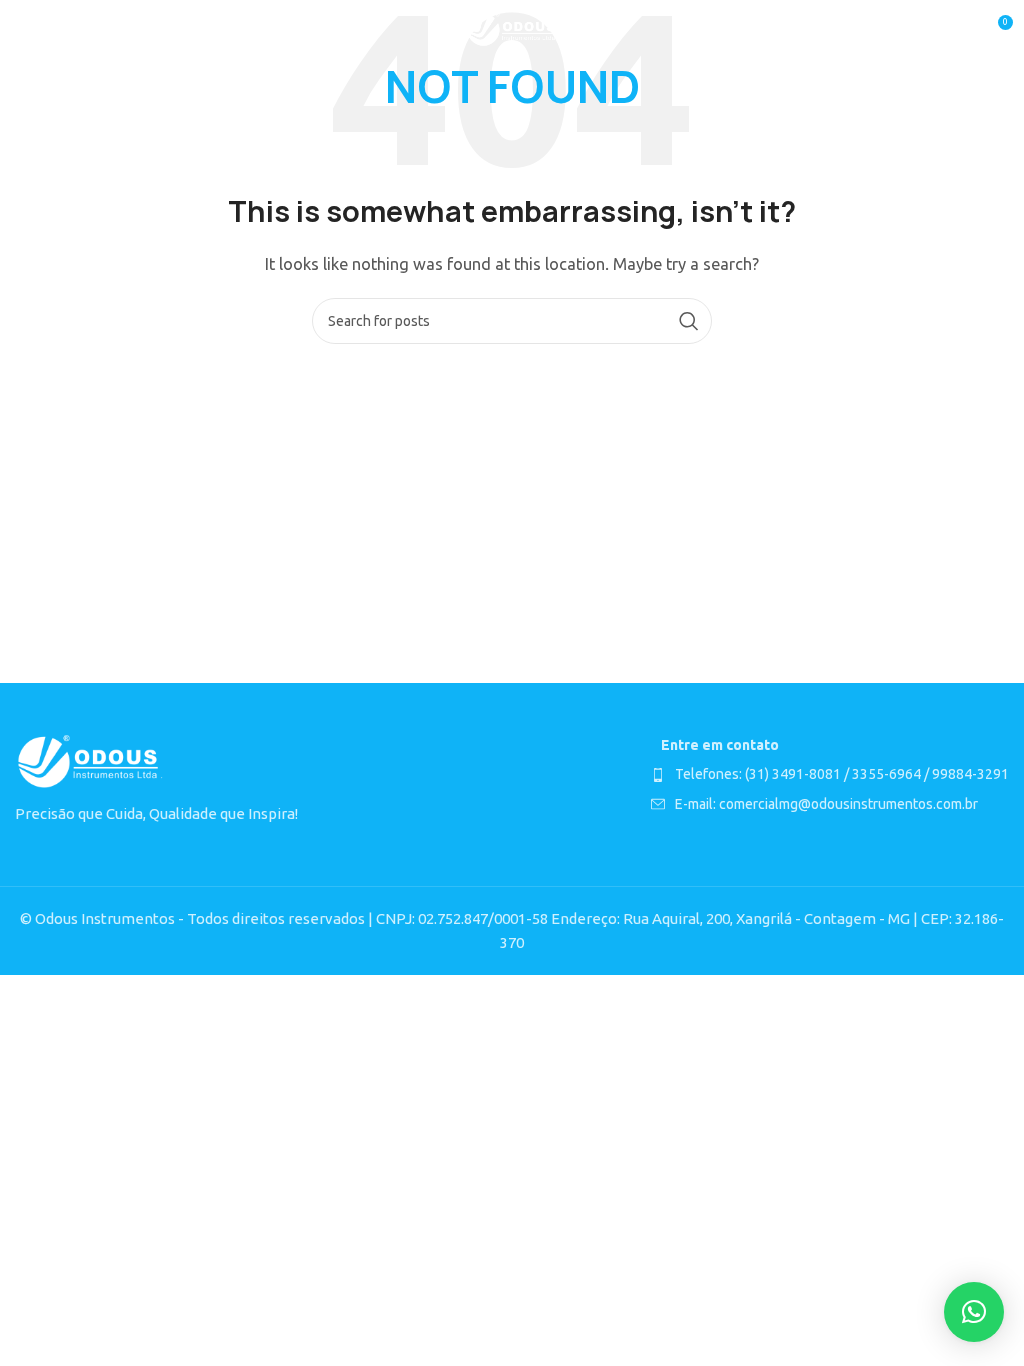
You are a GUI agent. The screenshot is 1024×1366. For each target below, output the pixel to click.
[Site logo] (512, 28)
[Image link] (90, 761)
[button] (974, 1312)
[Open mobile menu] (25, 30)
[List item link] (830, 774)
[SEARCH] (689, 321)
